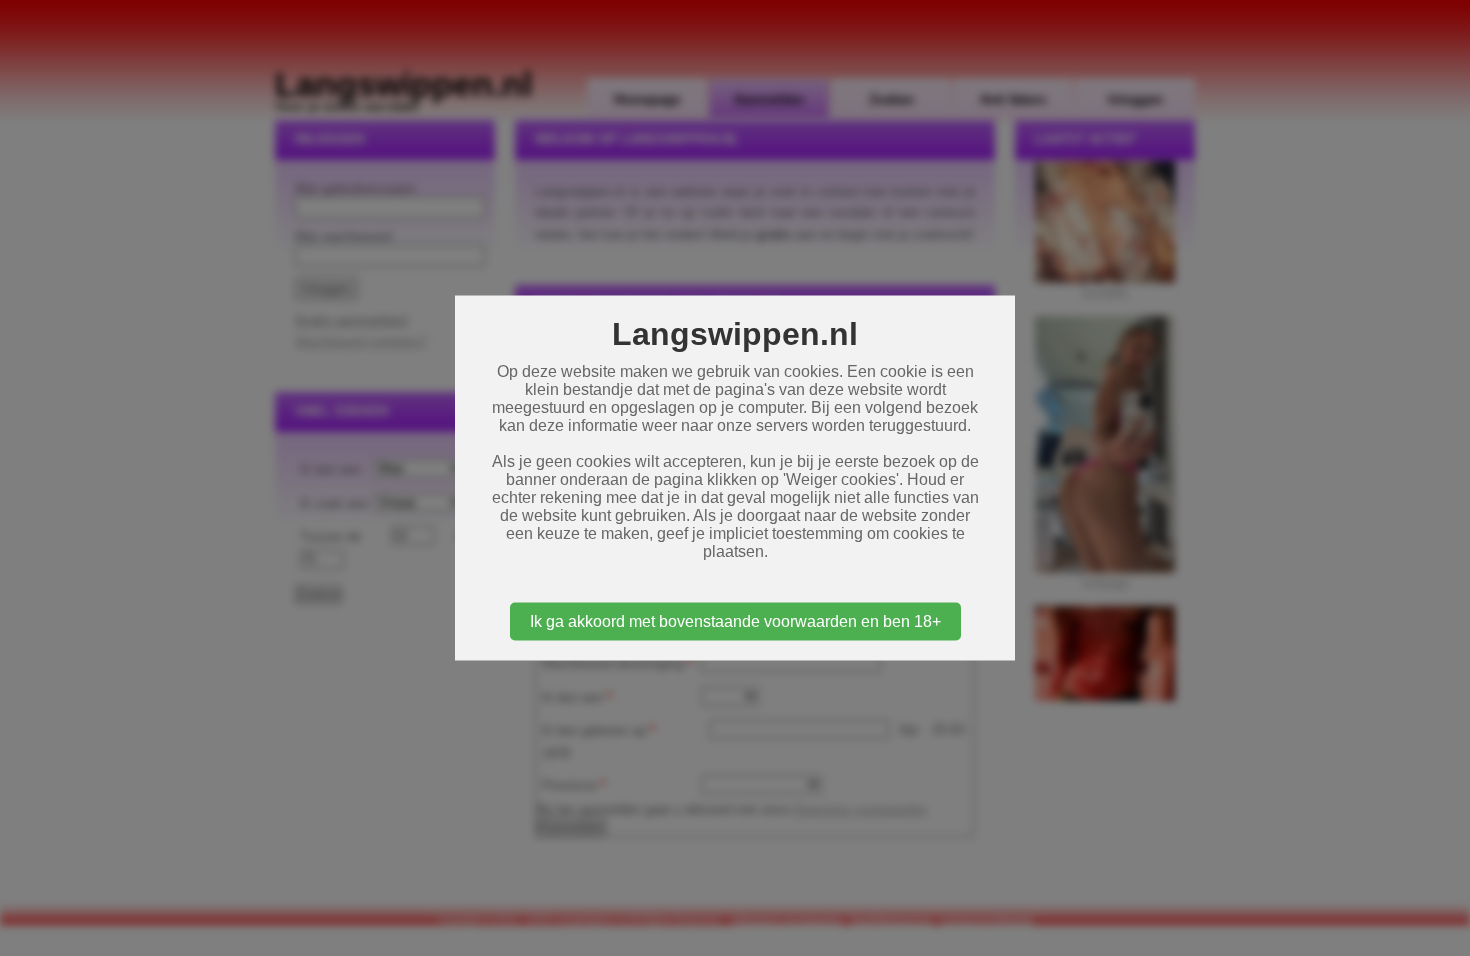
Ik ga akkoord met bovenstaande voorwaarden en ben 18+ (735, 621)
